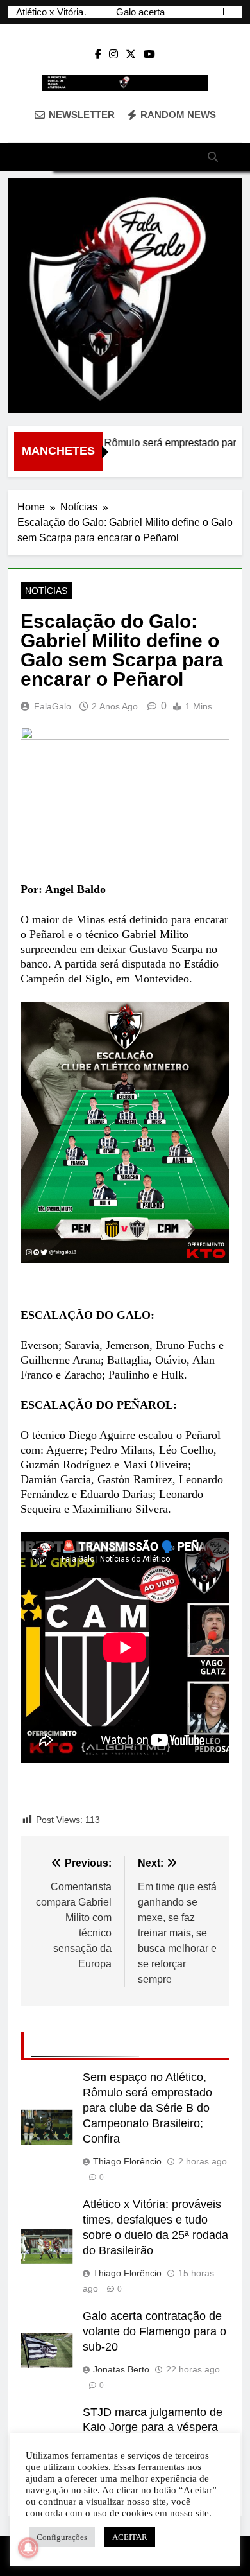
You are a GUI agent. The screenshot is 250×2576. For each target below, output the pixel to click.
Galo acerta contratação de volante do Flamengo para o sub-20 (154, 2331)
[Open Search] (213, 157)
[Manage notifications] (28, 2548)
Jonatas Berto (121, 2369)
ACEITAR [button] (130, 2537)
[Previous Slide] (214, 12)
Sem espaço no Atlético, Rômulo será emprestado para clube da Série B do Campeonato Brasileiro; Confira (147, 2108)
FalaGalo (53, 706)
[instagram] (113, 55)
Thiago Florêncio (127, 2161)
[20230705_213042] (125, 295)
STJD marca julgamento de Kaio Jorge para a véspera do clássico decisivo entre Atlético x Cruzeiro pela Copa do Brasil (49, 12)
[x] (131, 55)
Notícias (46, 591)
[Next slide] (234, 12)
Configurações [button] (62, 2537)
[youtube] (149, 55)
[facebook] (98, 55)
